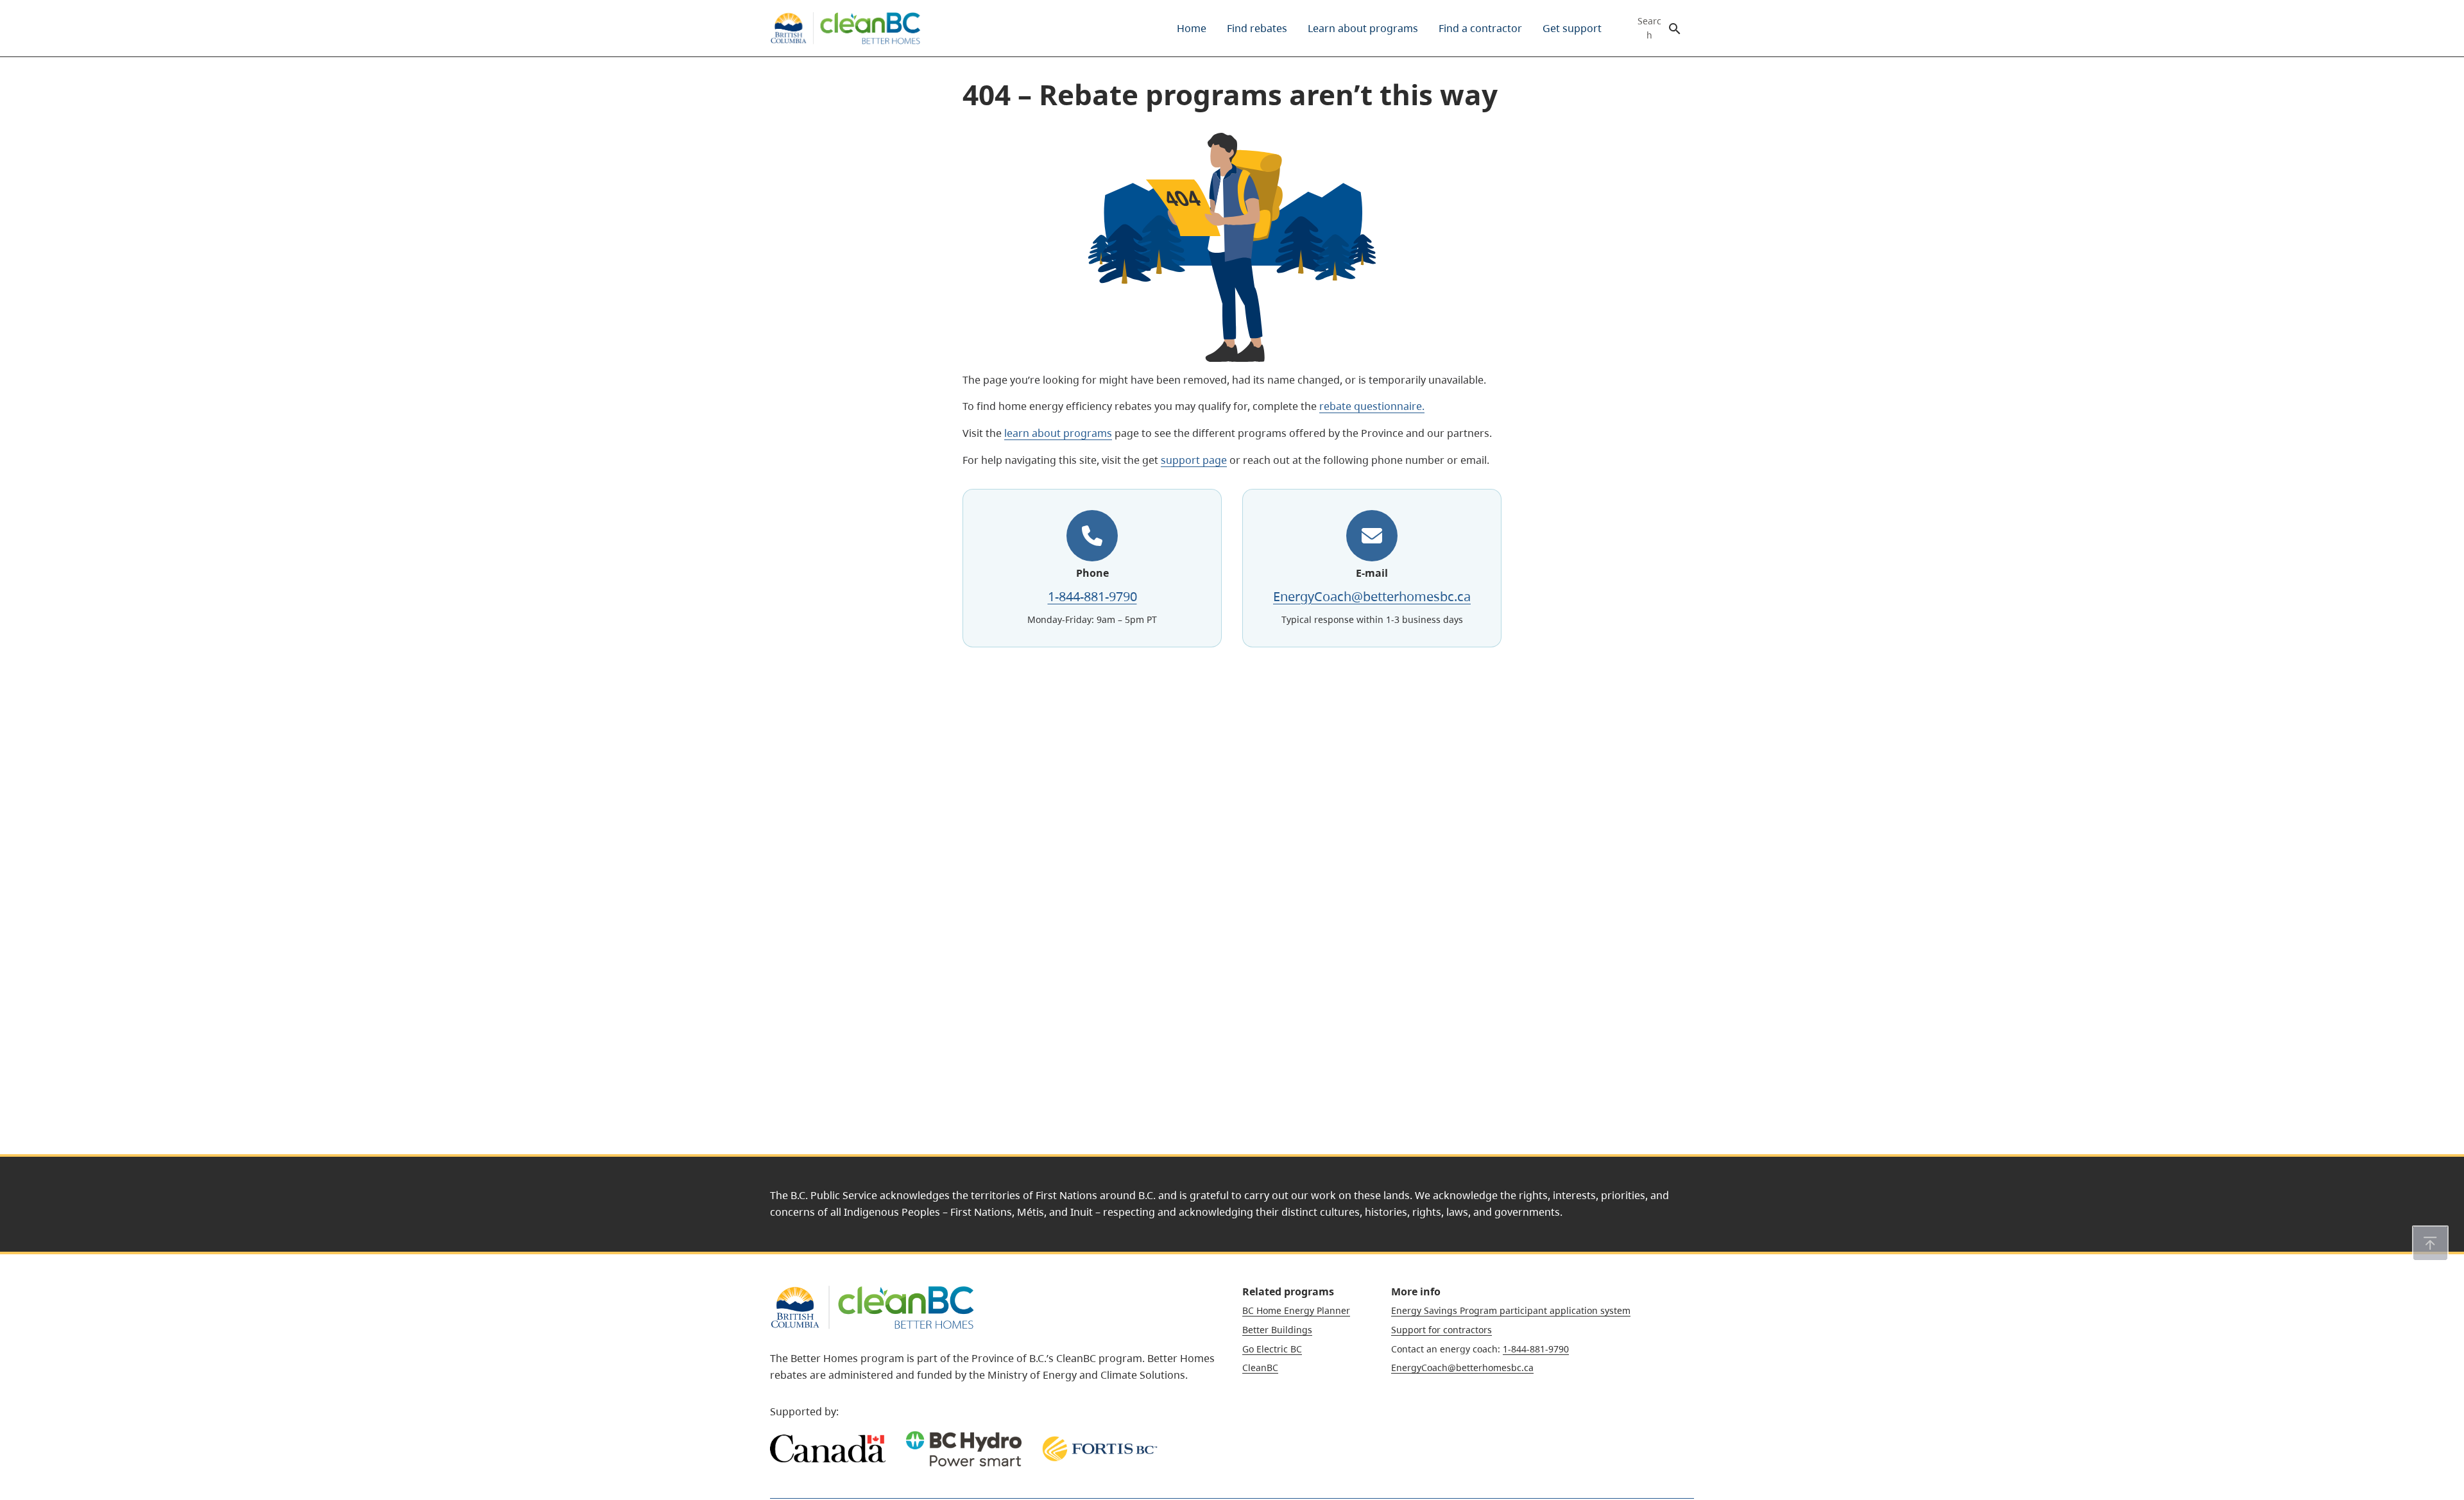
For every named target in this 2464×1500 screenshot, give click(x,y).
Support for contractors (1442, 1330)
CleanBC (1260, 1368)
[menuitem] (1192, 28)
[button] (2430, 1243)
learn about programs (1058, 433)
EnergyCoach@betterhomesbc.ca (1372, 596)
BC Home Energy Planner (1296, 1310)
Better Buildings (1277, 1330)
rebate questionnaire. (1372, 406)
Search (1649, 28)
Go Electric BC (1272, 1349)
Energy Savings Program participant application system (1511, 1310)
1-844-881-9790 (1092, 596)
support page (1194, 460)
